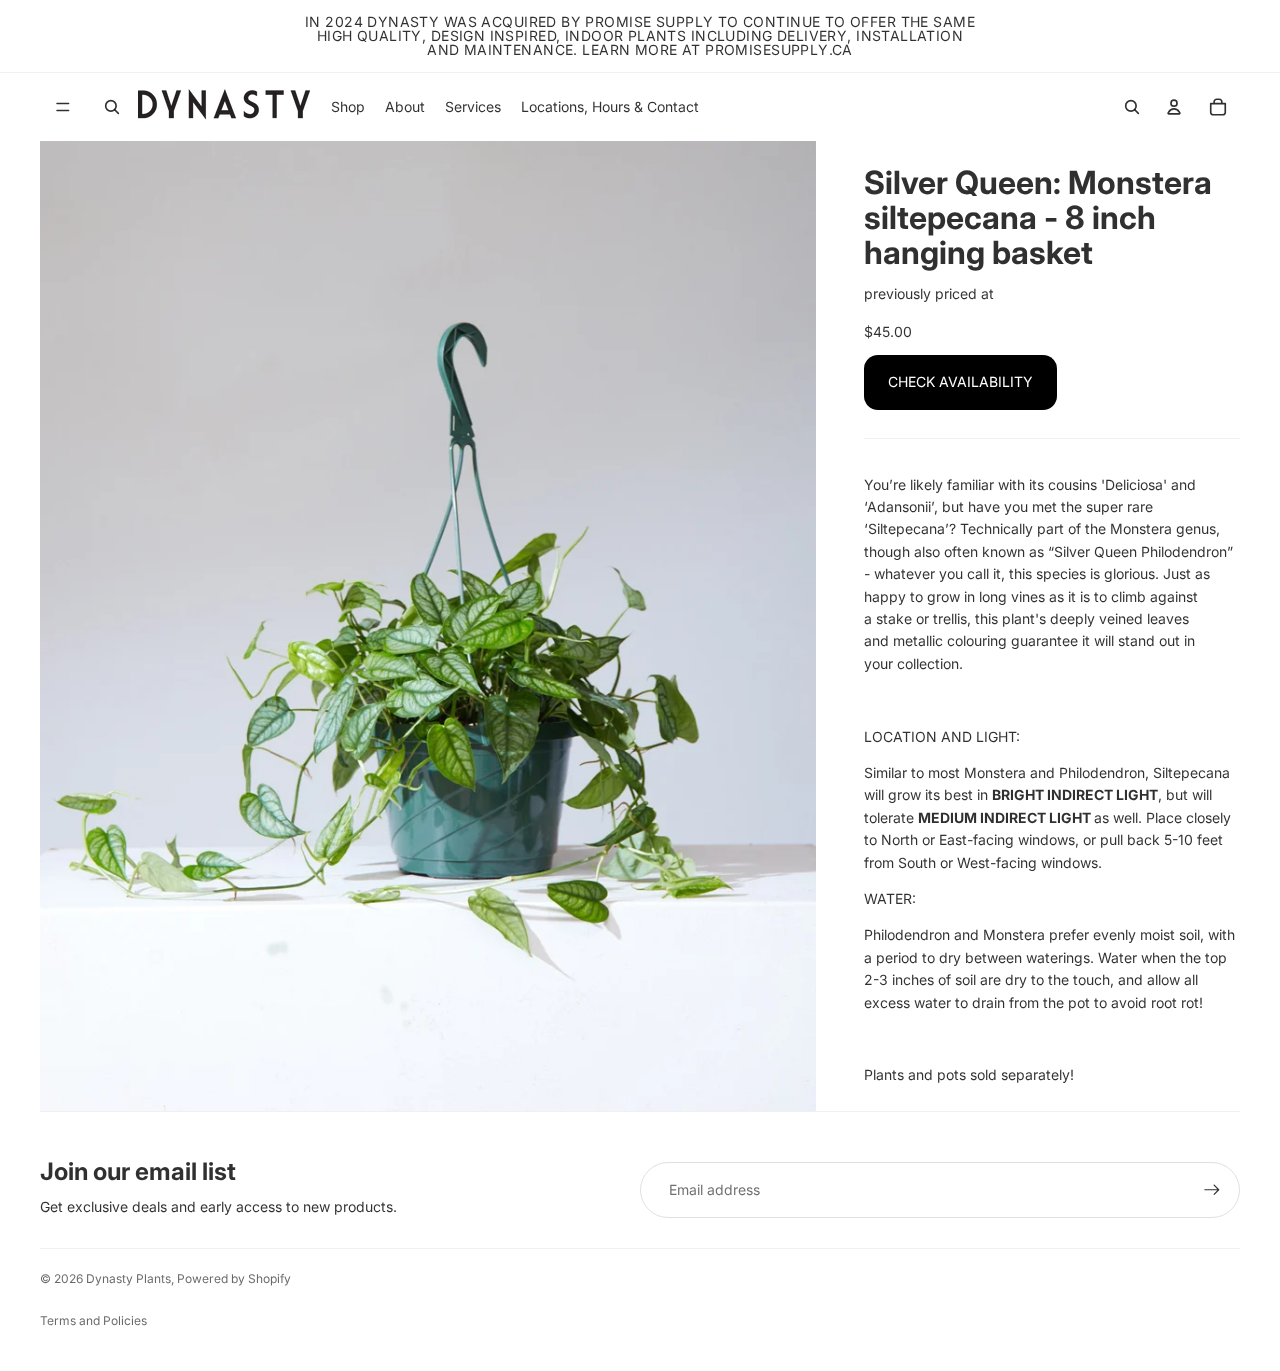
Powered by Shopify (234, 1278)
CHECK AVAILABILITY (960, 381)
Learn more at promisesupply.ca (717, 49)
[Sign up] (1212, 1190)
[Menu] (63, 107)
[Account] (1174, 107)
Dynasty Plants (128, 1278)
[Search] (112, 107)
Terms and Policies (93, 1320)
